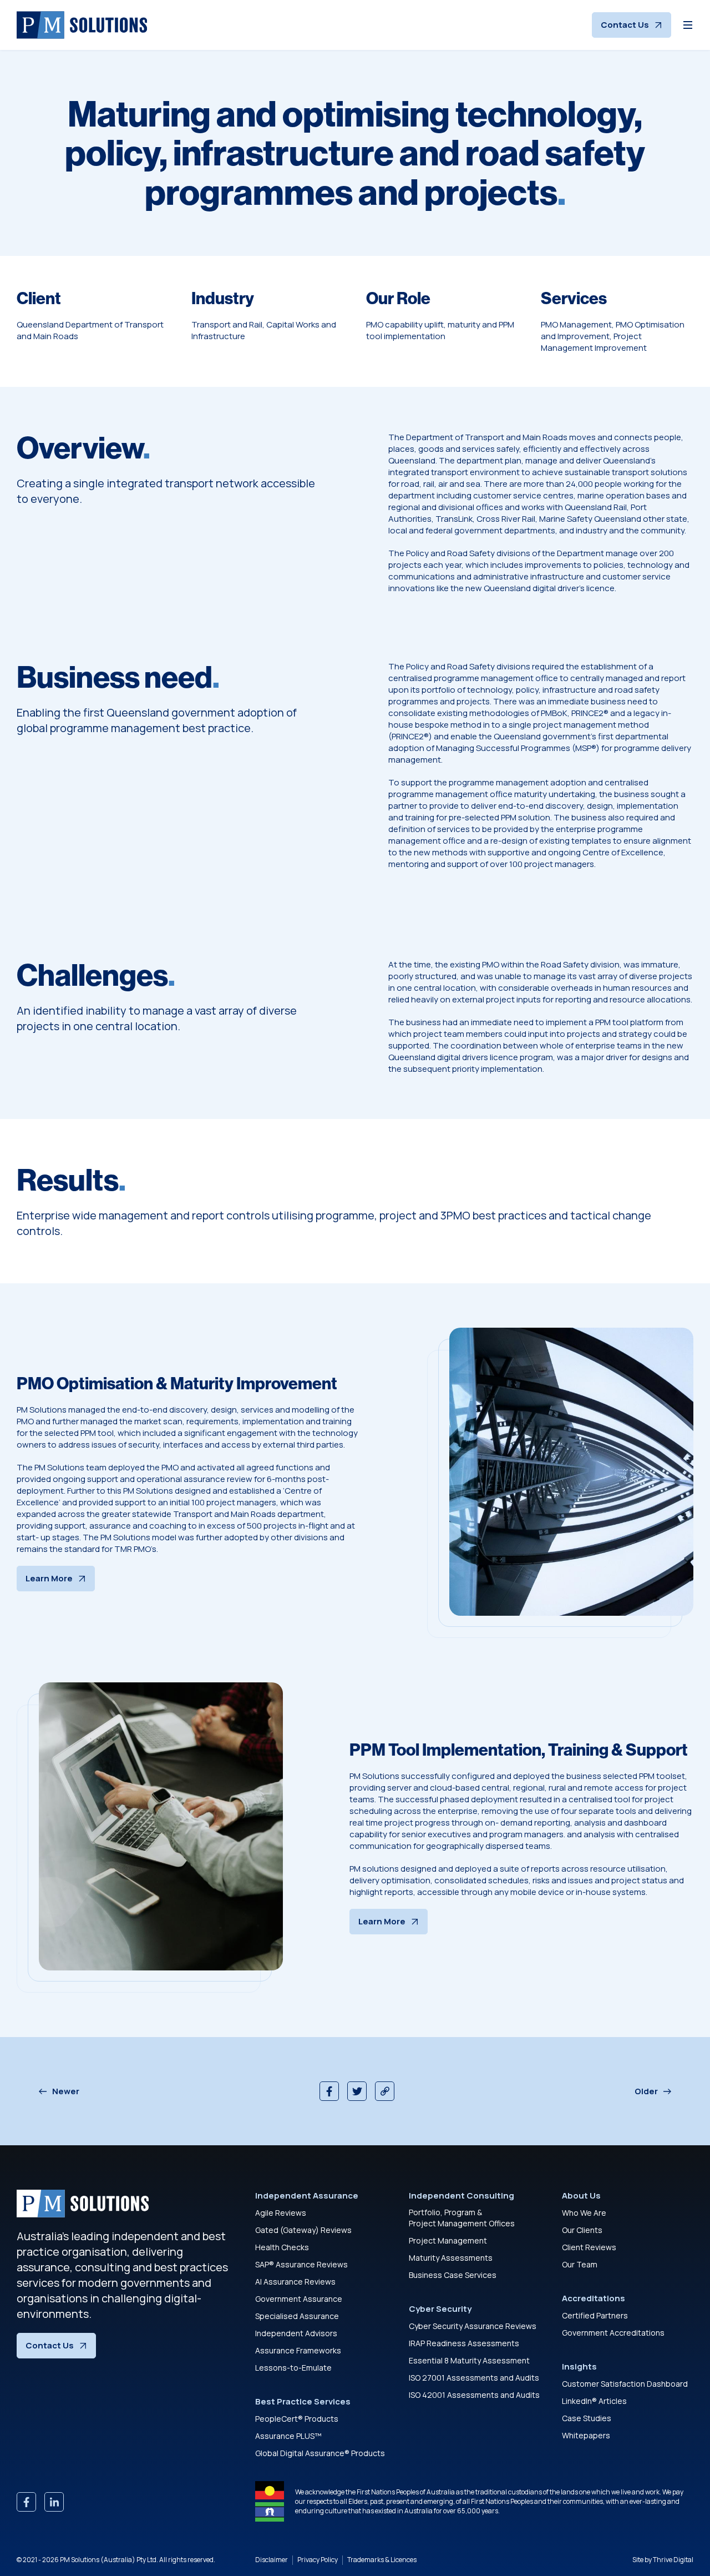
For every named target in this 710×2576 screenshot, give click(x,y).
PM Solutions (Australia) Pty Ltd (108, 2560)
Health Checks (282, 2247)
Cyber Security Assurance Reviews (473, 2326)
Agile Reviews (281, 2213)
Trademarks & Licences (382, 2560)
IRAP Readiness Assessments (464, 2343)
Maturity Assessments (451, 2258)
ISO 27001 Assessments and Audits (474, 2378)
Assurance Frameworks (298, 2350)
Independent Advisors (296, 2333)
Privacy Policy (318, 2560)
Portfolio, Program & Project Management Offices (462, 2218)
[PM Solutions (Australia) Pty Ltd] (82, 25)
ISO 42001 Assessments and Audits (474, 2395)
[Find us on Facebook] (26, 2502)
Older (646, 2091)
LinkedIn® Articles (594, 2401)
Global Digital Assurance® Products (320, 2453)
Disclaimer (272, 2560)
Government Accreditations (613, 2333)
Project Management (448, 2240)
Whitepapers (586, 2435)
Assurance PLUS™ (288, 2436)
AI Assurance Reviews (295, 2282)
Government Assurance (299, 2299)
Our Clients (582, 2230)
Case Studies (587, 2418)
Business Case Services (453, 2275)
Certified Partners (595, 2315)
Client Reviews (589, 2247)
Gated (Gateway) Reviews (303, 2230)
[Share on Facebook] (329, 2091)
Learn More (49, 1578)
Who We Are (584, 2213)
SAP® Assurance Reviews (301, 2264)
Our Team (580, 2264)
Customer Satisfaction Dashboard (625, 2384)
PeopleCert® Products (297, 2419)
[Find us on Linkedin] (54, 2502)
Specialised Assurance (297, 2316)
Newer (66, 2091)
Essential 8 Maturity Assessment (469, 2360)
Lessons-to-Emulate (293, 2368)
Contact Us (625, 25)
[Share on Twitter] (357, 2091)
